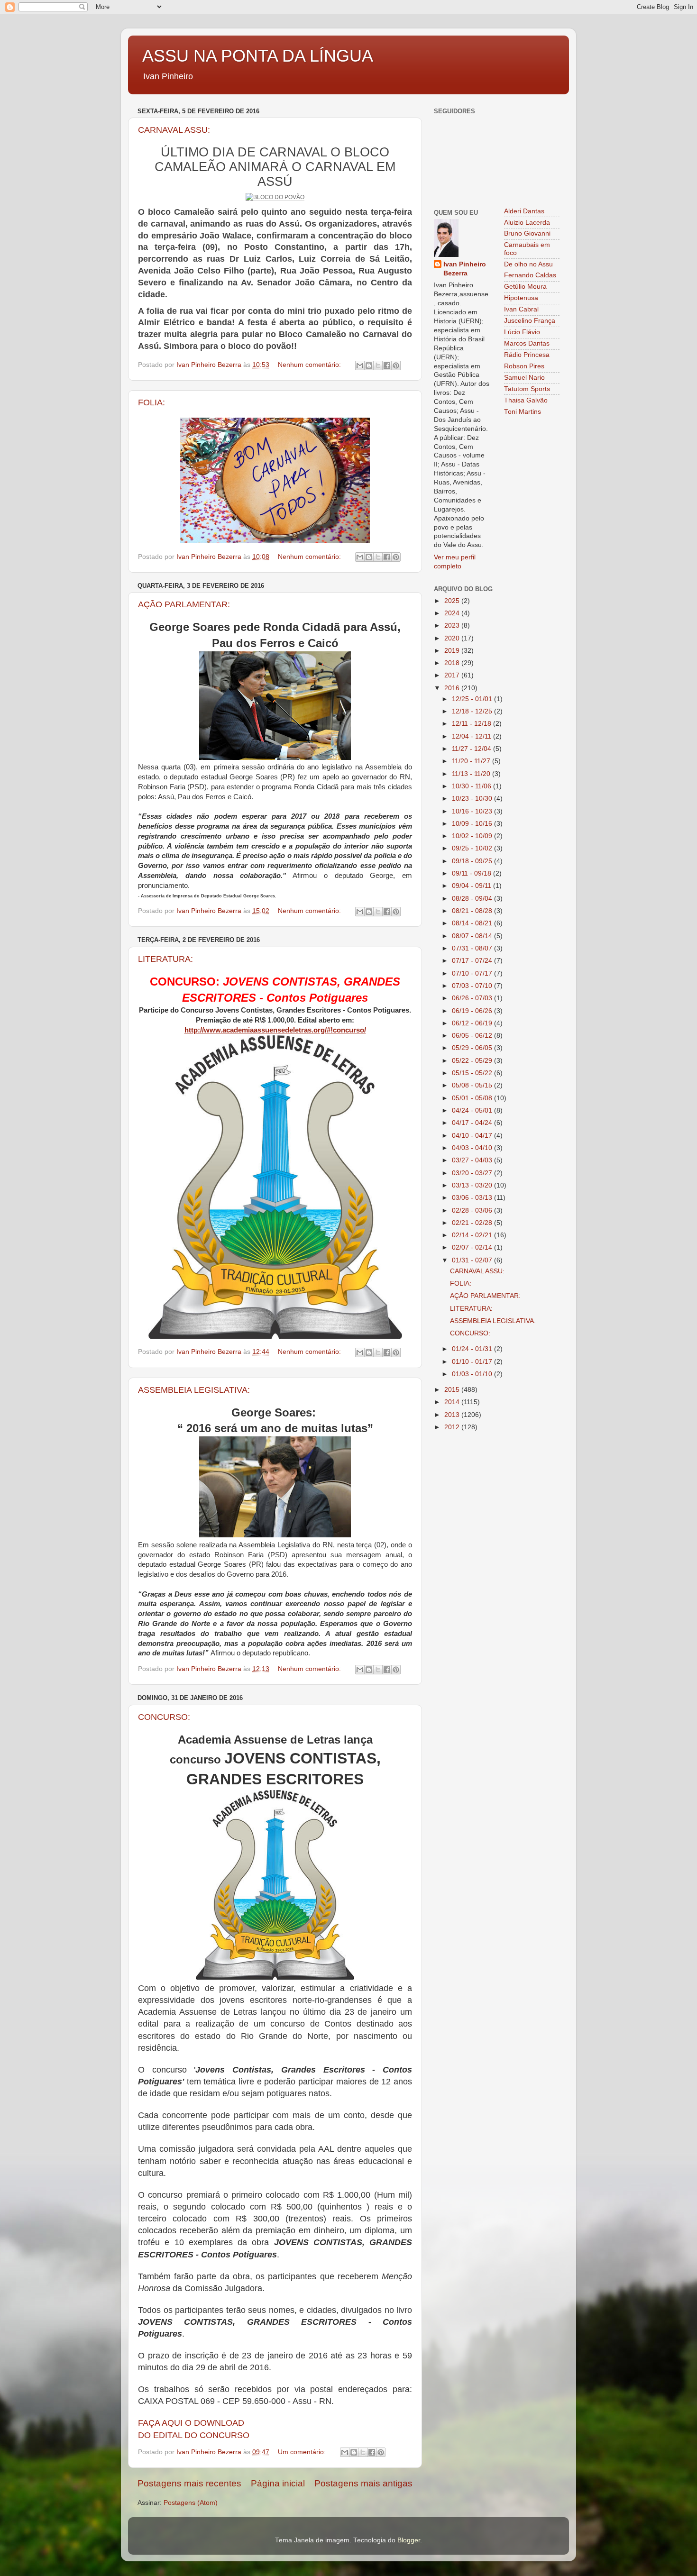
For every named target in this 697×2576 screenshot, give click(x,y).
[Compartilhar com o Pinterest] (396, 365)
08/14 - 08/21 (473, 923)
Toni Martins (523, 412)
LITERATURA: (165, 959)
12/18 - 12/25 (473, 711)
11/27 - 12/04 (472, 749)
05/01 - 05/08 (473, 1098)
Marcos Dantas (527, 343)
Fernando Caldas (530, 275)
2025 (453, 601)
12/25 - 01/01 (473, 699)
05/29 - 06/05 (473, 1048)
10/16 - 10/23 (473, 811)
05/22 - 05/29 (473, 1061)
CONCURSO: (164, 1717)
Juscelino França (530, 321)
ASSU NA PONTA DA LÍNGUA (258, 56)
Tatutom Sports (527, 389)
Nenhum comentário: (310, 365)
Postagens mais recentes (189, 2483)
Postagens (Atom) (191, 2503)
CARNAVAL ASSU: (174, 130)
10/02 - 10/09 (473, 836)
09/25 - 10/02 (473, 848)
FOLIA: (151, 402)
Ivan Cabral (521, 309)
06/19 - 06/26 (473, 1011)
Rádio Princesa (527, 355)
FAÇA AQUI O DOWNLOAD (191, 2423)
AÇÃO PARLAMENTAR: (184, 604)
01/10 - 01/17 (473, 1362)
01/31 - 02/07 (473, 1260)
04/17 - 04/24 (473, 1123)
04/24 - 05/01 (473, 1110)
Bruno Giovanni (527, 233)
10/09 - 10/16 (473, 824)
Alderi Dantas (524, 211)
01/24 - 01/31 (473, 1349)
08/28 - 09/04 (473, 899)
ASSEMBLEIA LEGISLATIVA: (194, 1390)
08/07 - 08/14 (473, 936)
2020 (453, 638)
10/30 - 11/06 (472, 786)
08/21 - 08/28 (473, 911)
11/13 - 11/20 (472, 774)
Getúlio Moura (525, 287)
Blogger (409, 2540)
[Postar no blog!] (369, 365)
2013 (453, 1415)
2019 (453, 651)
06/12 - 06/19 (473, 1023)
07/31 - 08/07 (473, 948)
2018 (453, 663)
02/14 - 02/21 (473, 1235)
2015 (453, 1390)
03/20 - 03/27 (473, 1173)
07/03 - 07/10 (473, 986)
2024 (453, 613)
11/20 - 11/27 (472, 761)
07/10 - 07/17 (473, 973)
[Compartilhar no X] (378, 365)
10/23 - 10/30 (473, 799)
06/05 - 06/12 (473, 1036)
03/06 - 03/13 (473, 1198)
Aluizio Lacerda (527, 223)
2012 (453, 1427)
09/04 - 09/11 (472, 886)
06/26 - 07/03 (473, 998)
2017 (453, 675)
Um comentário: (303, 2452)
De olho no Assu (528, 264)
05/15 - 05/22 (473, 1073)
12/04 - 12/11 (472, 736)
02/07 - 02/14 (473, 1247)
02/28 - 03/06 (473, 1210)
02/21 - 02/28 (473, 1223)
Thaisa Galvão (526, 400)
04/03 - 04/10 (473, 1148)
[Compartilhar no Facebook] (387, 365)
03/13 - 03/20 (473, 1185)
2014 (453, 1402)
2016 (453, 688)
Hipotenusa (521, 298)
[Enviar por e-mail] (360, 365)
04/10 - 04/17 (473, 1136)
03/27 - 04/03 (473, 1160)
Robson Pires (524, 366)
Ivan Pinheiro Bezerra (465, 269)
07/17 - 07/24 (473, 961)
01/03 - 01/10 (473, 1374)
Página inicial (278, 2483)
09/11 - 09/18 (472, 873)
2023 (453, 626)
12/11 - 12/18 (472, 724)
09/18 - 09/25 (473, 861)
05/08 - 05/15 (473, 1085)
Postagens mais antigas (363, 2483)
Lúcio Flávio (522, 332)
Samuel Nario (524, 378)
